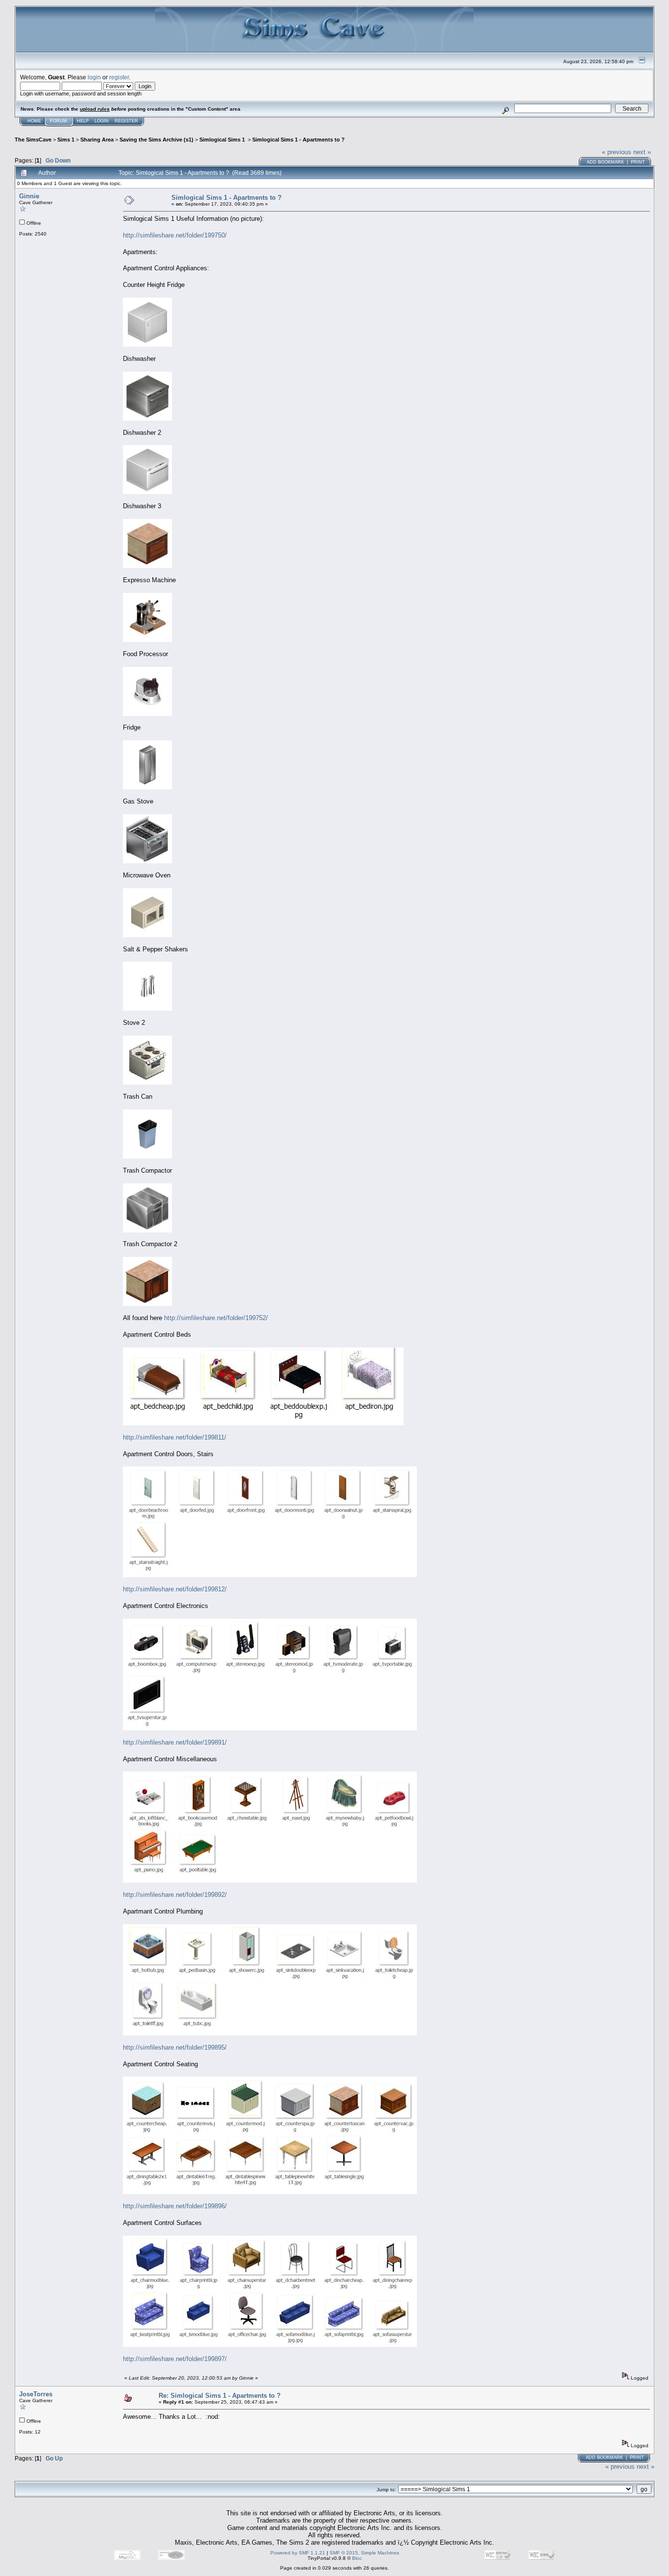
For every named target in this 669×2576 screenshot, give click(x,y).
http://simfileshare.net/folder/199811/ (175, 1437)
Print (638, 162)
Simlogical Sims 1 (223, 140)
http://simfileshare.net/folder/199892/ (175, 1895)
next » (642, 152)
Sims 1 (66, 140)
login (94, 77)
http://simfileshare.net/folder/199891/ (175, 1742)
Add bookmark (605, 162)
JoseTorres (36, 2394)
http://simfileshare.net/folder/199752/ (216, 1318)
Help (83, 121)
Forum (59, 121)
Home (34, 121)
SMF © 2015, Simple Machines (364, 2553)
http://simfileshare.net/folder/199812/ (175, 1589)
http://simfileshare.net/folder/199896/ (175, 2206)
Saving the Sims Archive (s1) (156, 140)
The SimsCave (33, 140)
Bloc (357, 2558)
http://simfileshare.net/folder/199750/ (175, 235)
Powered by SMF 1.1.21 (298, 2553)
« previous (617, 152)
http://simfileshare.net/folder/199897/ (175, 2359)
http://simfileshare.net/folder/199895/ (175, 2047)
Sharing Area (97, 140)
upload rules (95, 109)
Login (102, 121)
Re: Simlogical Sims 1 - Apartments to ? (220, 2396)
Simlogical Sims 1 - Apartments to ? (299, 140)
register (119, 77)
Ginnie (29, 196)
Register (126, 121)
